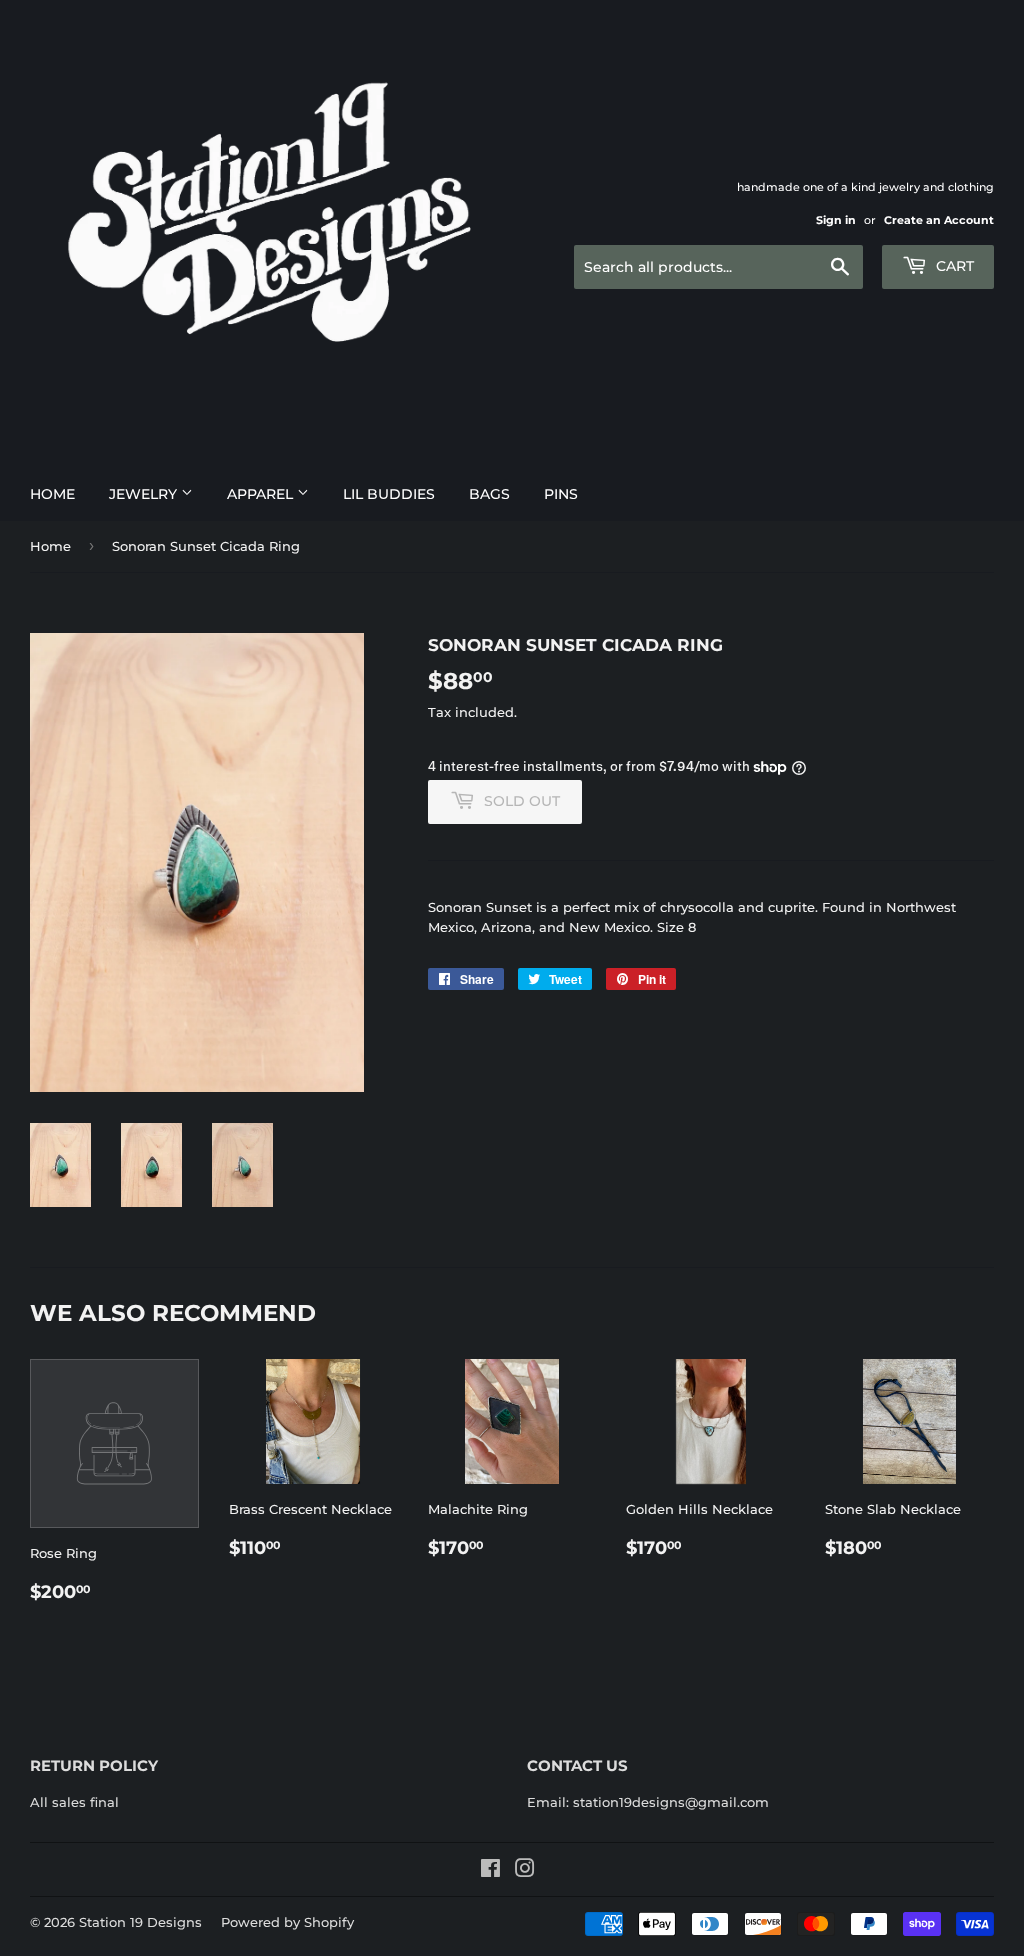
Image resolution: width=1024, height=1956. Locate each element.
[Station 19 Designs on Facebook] (490, 1871)
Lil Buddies (389, 494)
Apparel (262, 494)
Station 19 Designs (140, 1922)
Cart (953, 266)
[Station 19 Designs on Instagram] (525, 1871)
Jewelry (145, 494)
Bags (489, 494)
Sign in (836, 220)
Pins (561, 494)
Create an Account (939, 220)
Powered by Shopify (287, 1922)
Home (52, 494)
